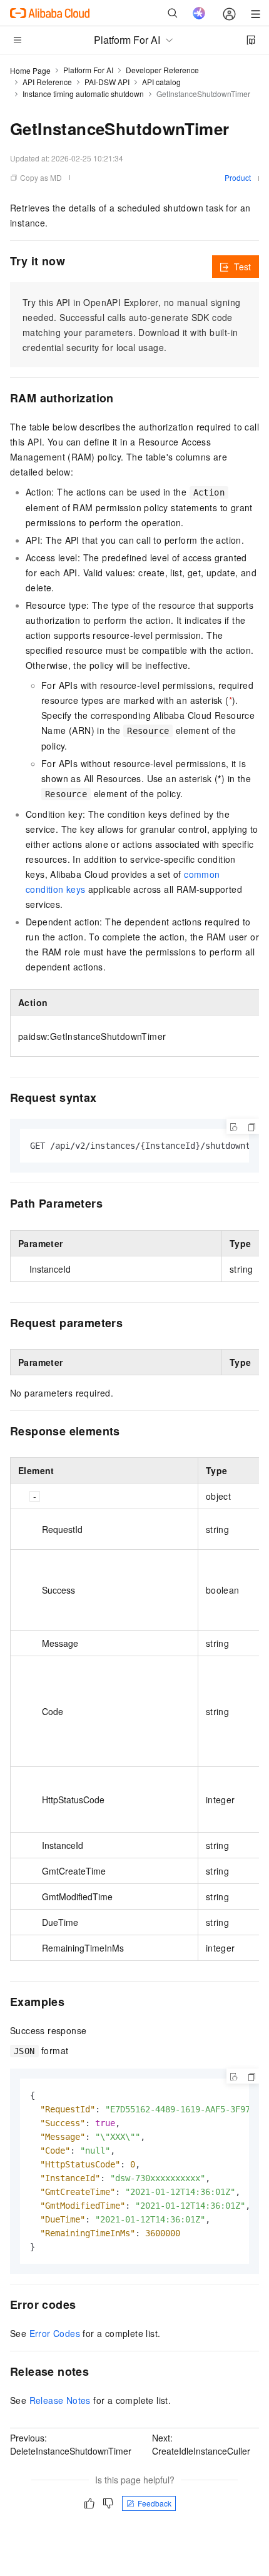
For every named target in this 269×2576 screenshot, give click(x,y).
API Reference (47, 82)
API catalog (161, 82)
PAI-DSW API (107, 82)
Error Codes (55, 2333)
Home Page (30, 70)
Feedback (155, 2503)
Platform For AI (88, 70)
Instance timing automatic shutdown (83, 94)
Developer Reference (162, 70)
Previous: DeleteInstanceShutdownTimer (71, 2444)
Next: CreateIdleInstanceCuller (201, 2444)
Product (238, 177)
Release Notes (60, 2400)
